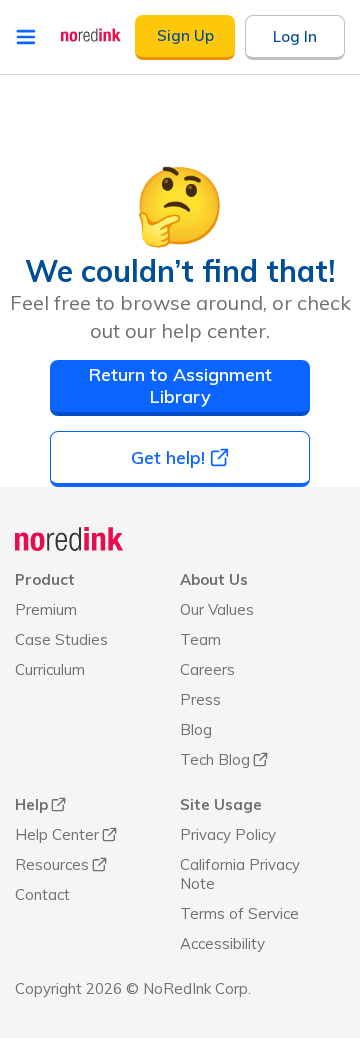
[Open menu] (26, 37)
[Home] (69, 539)
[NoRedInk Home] (91, 35)
